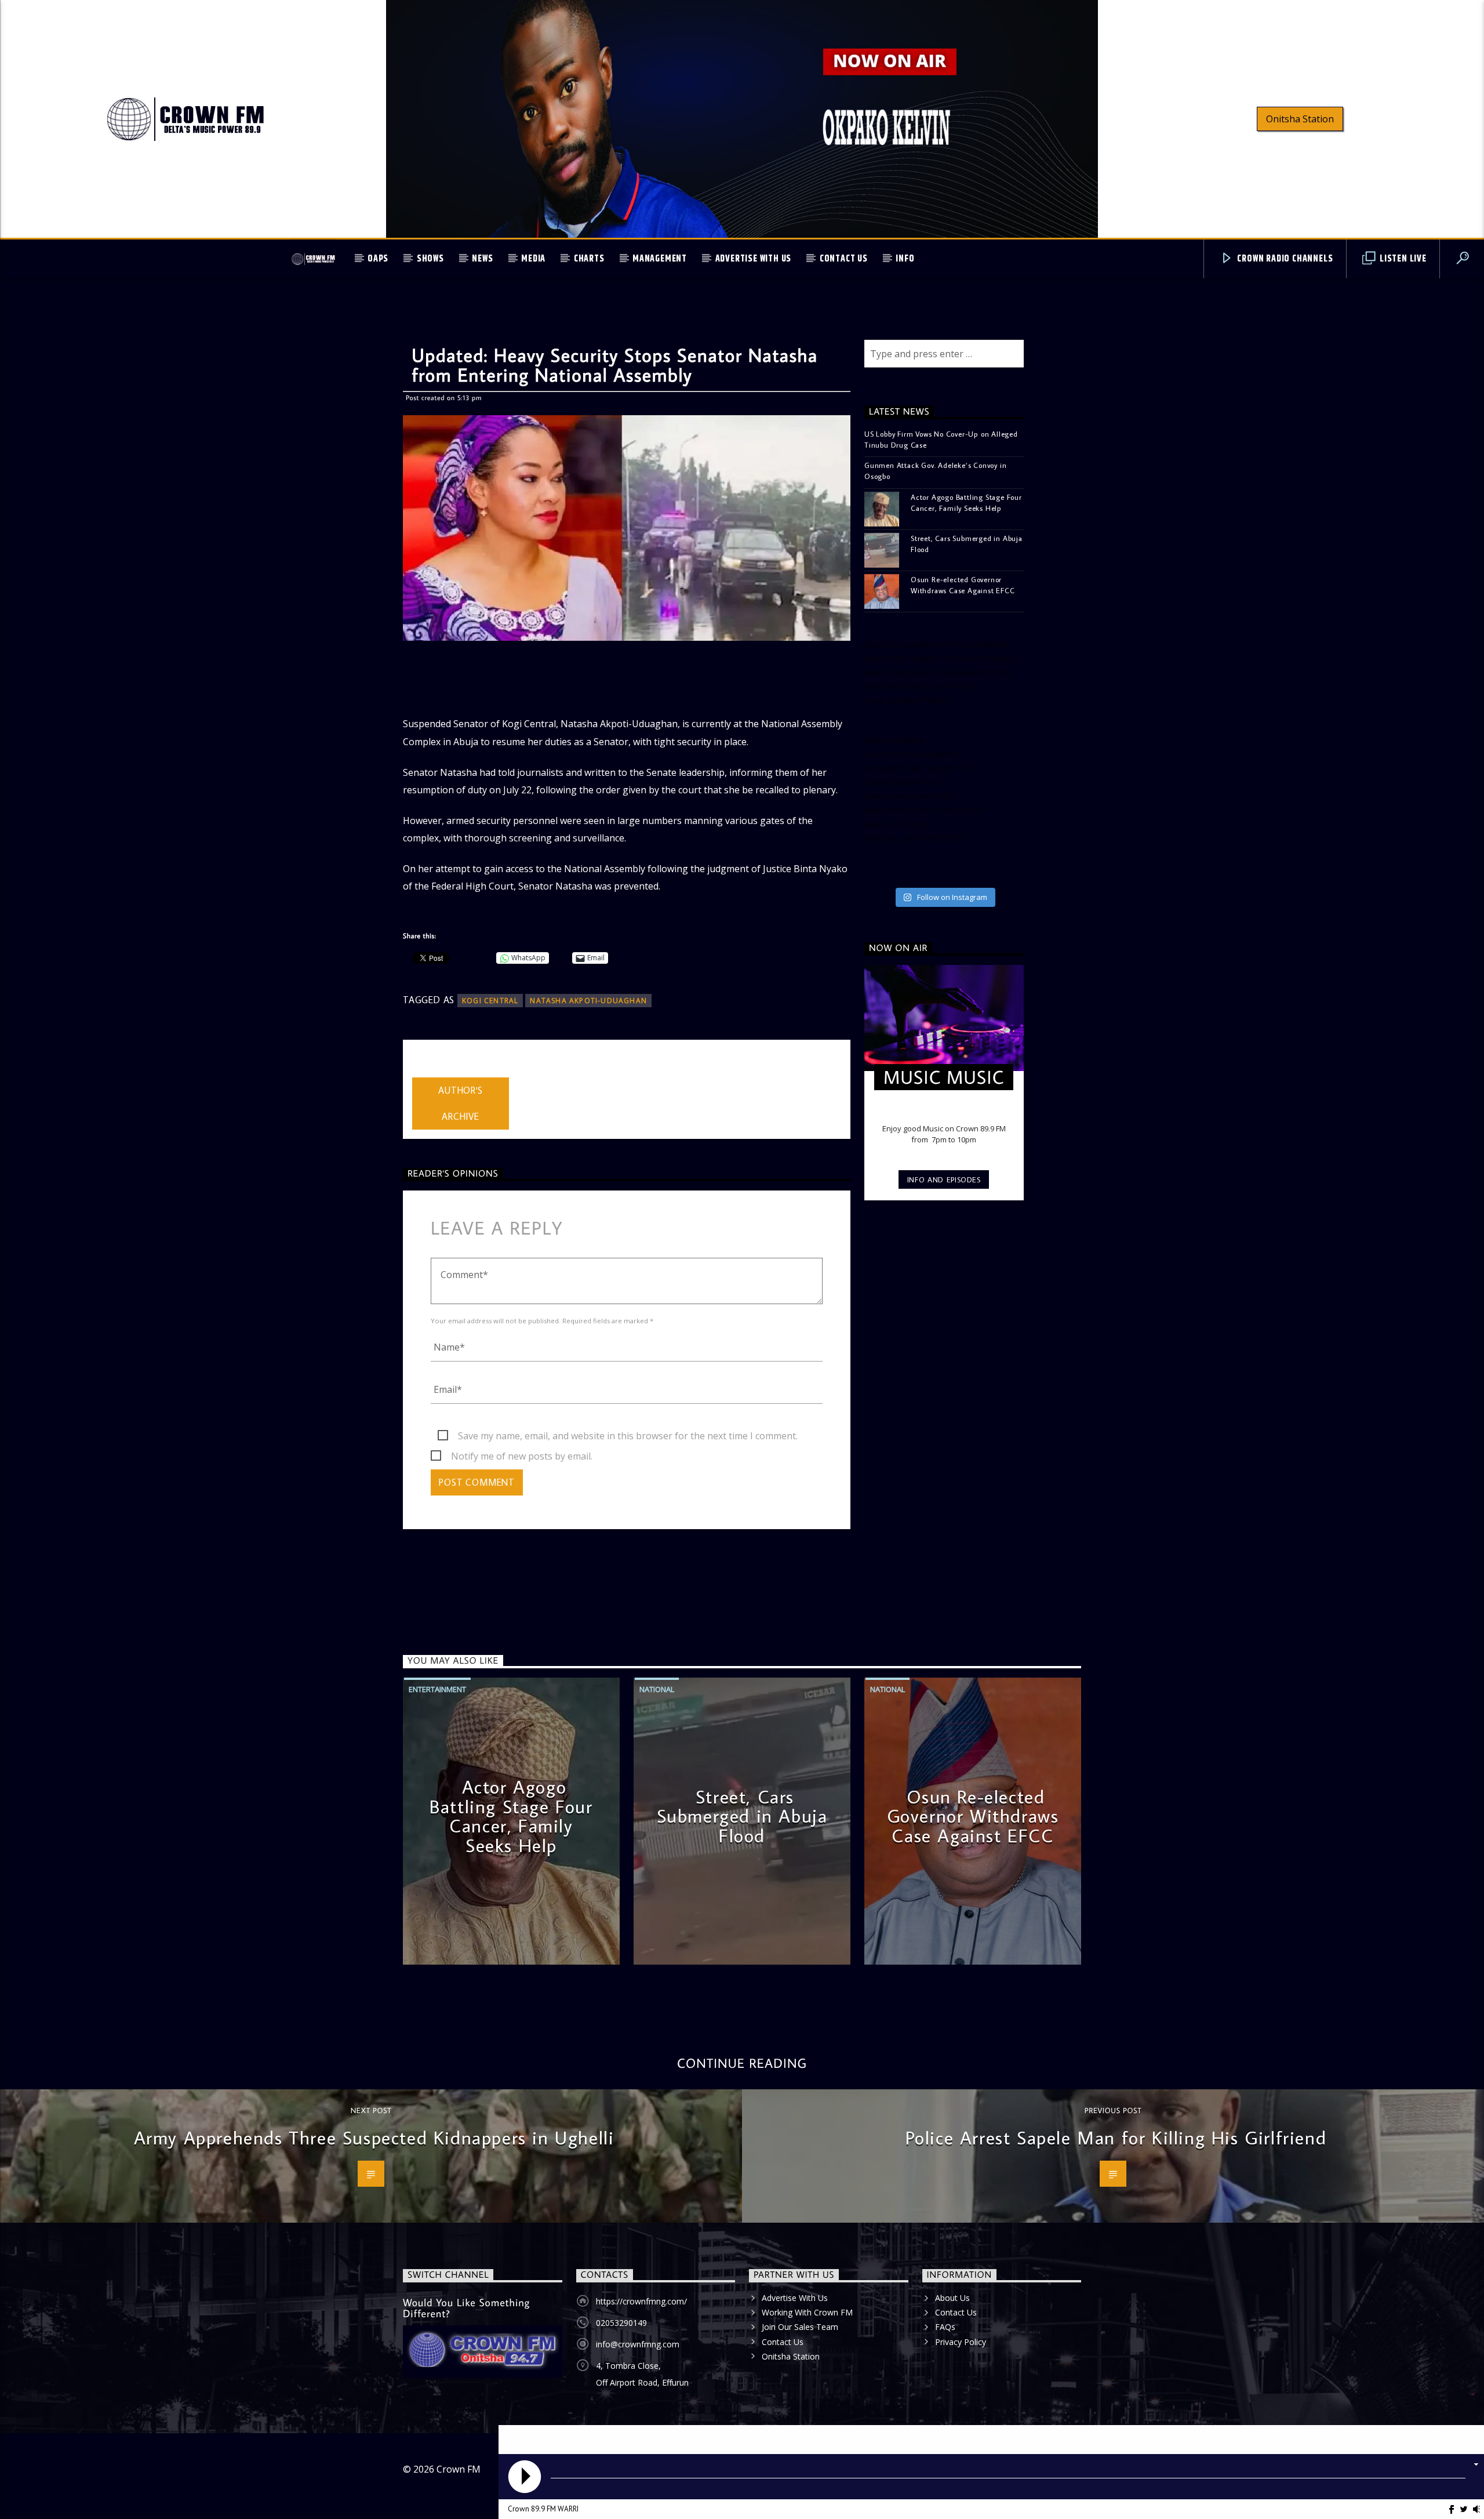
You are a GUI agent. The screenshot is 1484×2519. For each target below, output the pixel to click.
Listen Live (1402, 259)
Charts (589, 259)
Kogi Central (490, 1001)
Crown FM (459, 2469)
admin (425, 1070)
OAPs (378, 259)
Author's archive (460, 1103)
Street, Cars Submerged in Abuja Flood (967, 544)
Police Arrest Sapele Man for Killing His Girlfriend (1116, 2137)
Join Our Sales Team (800, 2327)
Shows (430, 259)
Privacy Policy (961, 2342)
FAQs (945, 2327)
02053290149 (621, 2323)
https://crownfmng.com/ (641, 2301)
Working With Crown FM (807, 2312)
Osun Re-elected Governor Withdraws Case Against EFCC (963, 585)
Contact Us (844, 259)
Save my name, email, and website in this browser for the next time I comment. (628, 1436)
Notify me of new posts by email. (522, 1456)
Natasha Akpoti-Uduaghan (588, 1001)
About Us (952, 2298)
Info (905, 259)
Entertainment (437, 1689)
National (657, 1689)
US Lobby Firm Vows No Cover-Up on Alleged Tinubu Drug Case (941, 439)
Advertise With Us (754, 259)
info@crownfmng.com (638, 2344)
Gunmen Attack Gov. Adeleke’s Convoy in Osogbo (935, 471)
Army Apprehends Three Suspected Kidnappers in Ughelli (374, 2137)
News (482, 259)
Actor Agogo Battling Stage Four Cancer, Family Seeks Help (966, 502)
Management (660, 259)
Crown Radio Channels (1284, 259)
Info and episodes (944, 1179)
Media (533, 259)
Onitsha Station (1300, 119)
